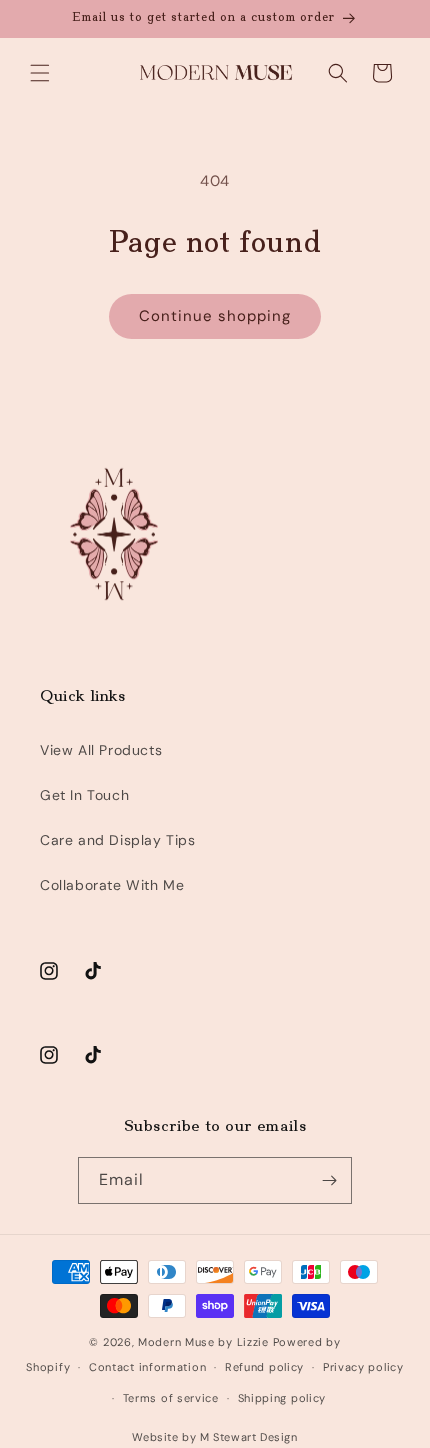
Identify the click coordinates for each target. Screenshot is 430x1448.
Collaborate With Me (112, 885)
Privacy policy (363, 1367)
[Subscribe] (329, 1180)
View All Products (101, 750)
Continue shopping (215, 316)
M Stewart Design (249, 1437)
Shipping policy (282, 1398)
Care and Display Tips (118, 840)
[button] (40, 73)
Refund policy (264, 1367)
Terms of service (171, 1398)
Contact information (147, 1367)
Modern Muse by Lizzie (203, 1342)
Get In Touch (84, 795)
